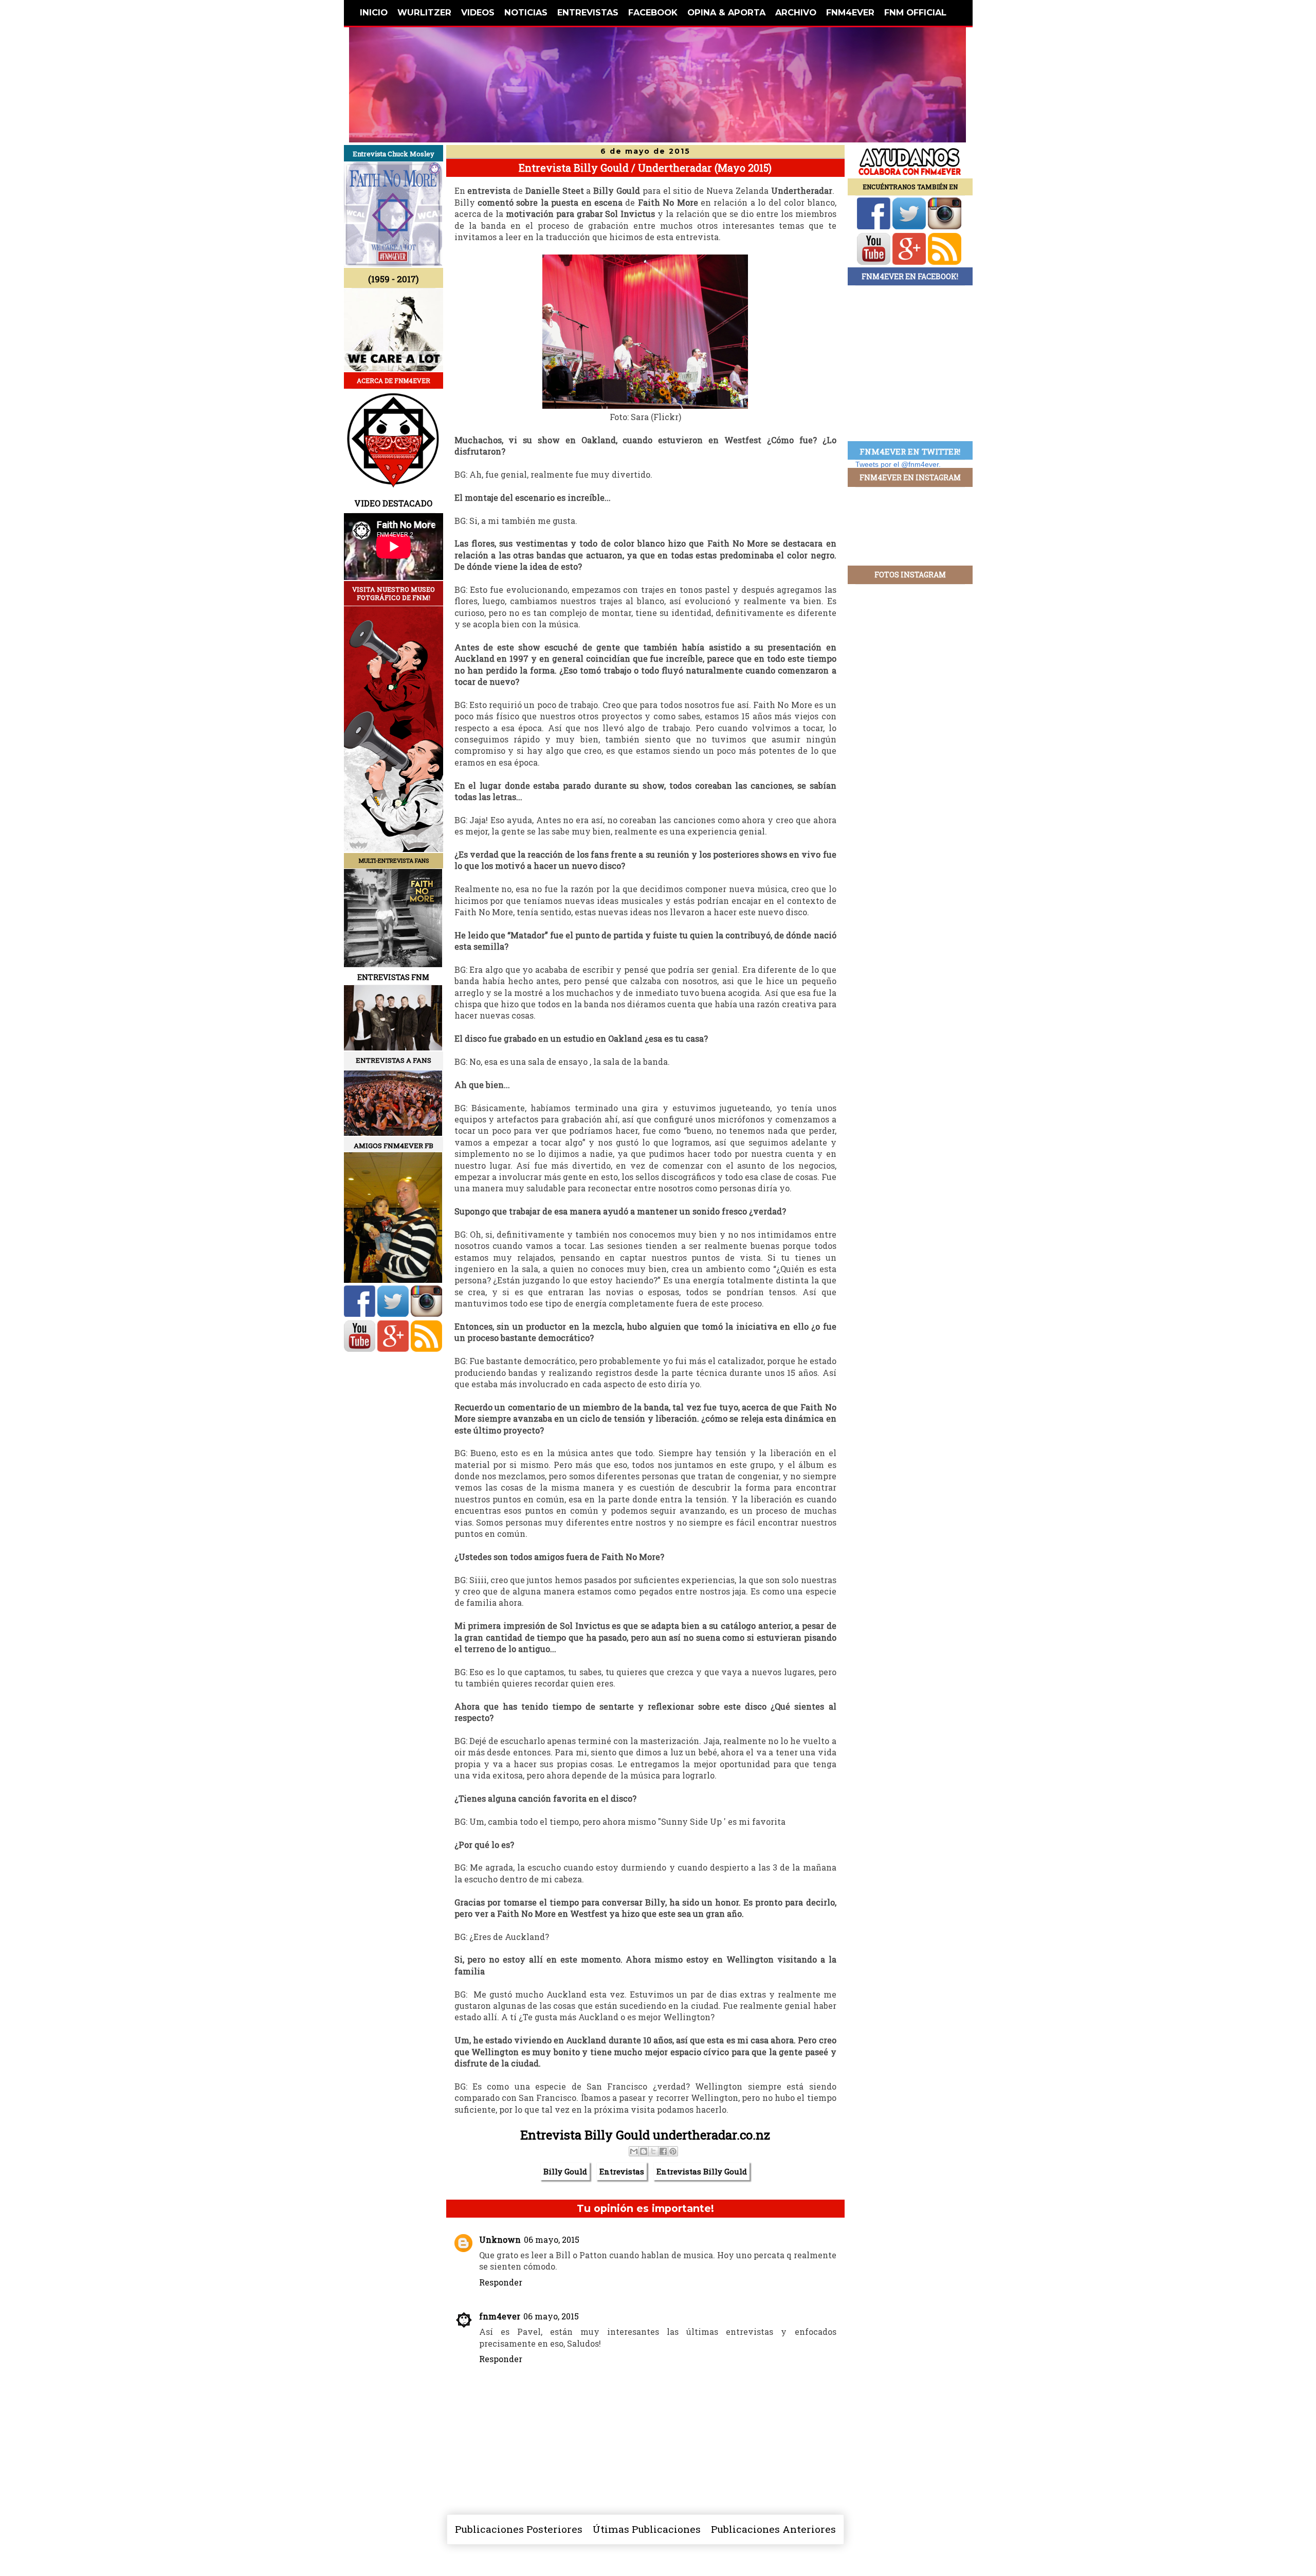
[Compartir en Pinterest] (673, 2151)
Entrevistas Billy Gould (702, 2171)
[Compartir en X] (653, 2151)
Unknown (500, 2239)
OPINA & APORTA (726, 12)
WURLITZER (424, 12)
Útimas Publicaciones (647, 2529)
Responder (501, 2282)
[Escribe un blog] (644, 2151)
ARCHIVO (796, 12)
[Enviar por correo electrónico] (634, 2151)
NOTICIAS (526, 12)
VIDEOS (478, 12)
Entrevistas (622, 2171)
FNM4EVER (850, 12)
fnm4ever (500, 2316)
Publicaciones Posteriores (519, 2529)
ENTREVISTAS (588, 12)
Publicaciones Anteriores (773, 2529)
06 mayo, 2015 (552, 2239)
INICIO (374, 12)
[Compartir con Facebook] (663, 2151)
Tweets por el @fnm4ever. (898, 464)
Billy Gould (565, 2171)
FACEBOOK (653, 12)
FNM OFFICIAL (915, 12)
